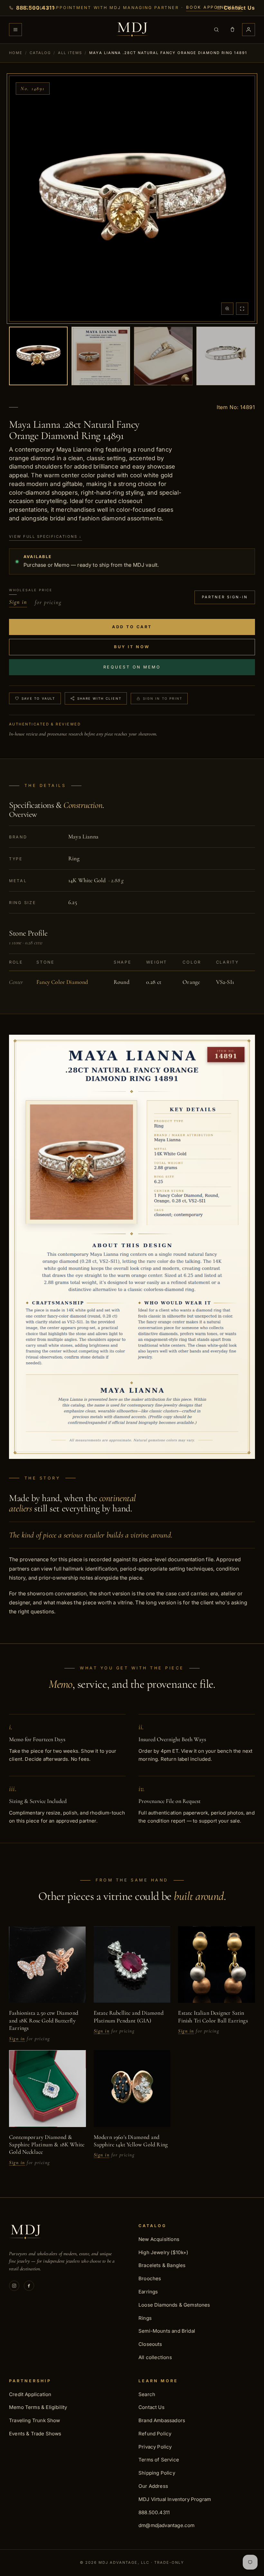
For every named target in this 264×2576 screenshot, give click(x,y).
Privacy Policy (155, 2447)
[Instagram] (14, 2286)
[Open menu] (15, 30)
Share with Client (99, 698)
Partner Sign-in (225, 597)
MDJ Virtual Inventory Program (175, 2499)
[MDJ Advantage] (132, 30)
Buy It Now (132, 647)
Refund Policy (155, 2434)
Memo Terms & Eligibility (38, 2407)
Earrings (148, 2292)
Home (16, 53)
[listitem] (38, 356)
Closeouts (150, 2344)
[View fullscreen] (242, 309)
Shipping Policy (157, 2473)
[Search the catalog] (216, 30)
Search (147, 2394)
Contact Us (151, 2407)
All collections (155, 2357)
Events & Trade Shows (35, 2434)
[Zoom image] (227, 309)
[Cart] (232, 30)
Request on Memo (132, 667)
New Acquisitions (159, 2239)
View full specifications (46, 537)
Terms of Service (159, 2460)
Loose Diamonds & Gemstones (174, 2305)
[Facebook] (29, 2286)
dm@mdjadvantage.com (166, 2525)
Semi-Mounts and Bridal (167, 2331)
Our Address (153, 2486)
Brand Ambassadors (162, 2420)
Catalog (40, 53)
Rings (145, 2318)
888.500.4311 (154, 2512)
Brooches (150, 2278)
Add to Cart (132, 627)
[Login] (249, 30)
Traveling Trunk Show (35, 2420)
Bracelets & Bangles (162, 2265)
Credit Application (30, 2394)
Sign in (18, 602)
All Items (70, 53)
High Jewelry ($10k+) (163, 2252)
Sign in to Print (163, 698)
